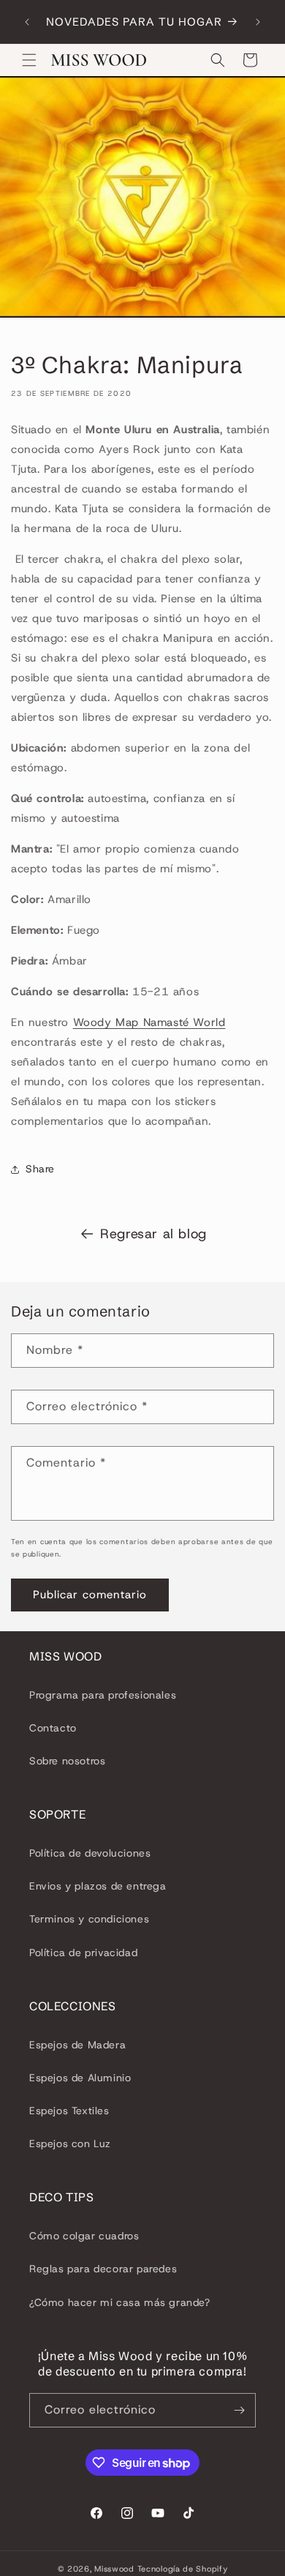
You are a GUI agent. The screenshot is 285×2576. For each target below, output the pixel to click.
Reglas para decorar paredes (103, 2269)
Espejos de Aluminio (80, 2078)
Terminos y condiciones (89, 1919)
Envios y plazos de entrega (98, 1886)
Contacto (53, 1728)
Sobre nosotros (67, 1761)
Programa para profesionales (103, 1695)
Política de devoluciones (90, 1853)
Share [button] (40, 1169)
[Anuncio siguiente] (258, 22)
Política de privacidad (83, 1952)
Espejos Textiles (69, 2111)
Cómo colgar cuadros (84, 2236)
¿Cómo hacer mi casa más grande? (120, 2302)
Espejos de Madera (77, 2045)
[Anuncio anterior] (27, 22)
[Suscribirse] (239, 2410)
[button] (29, 60)
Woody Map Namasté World (149, 1022)
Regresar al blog (153, 1234)
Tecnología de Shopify (183, 2569)
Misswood (114, 2569)
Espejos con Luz (70, 2143)
